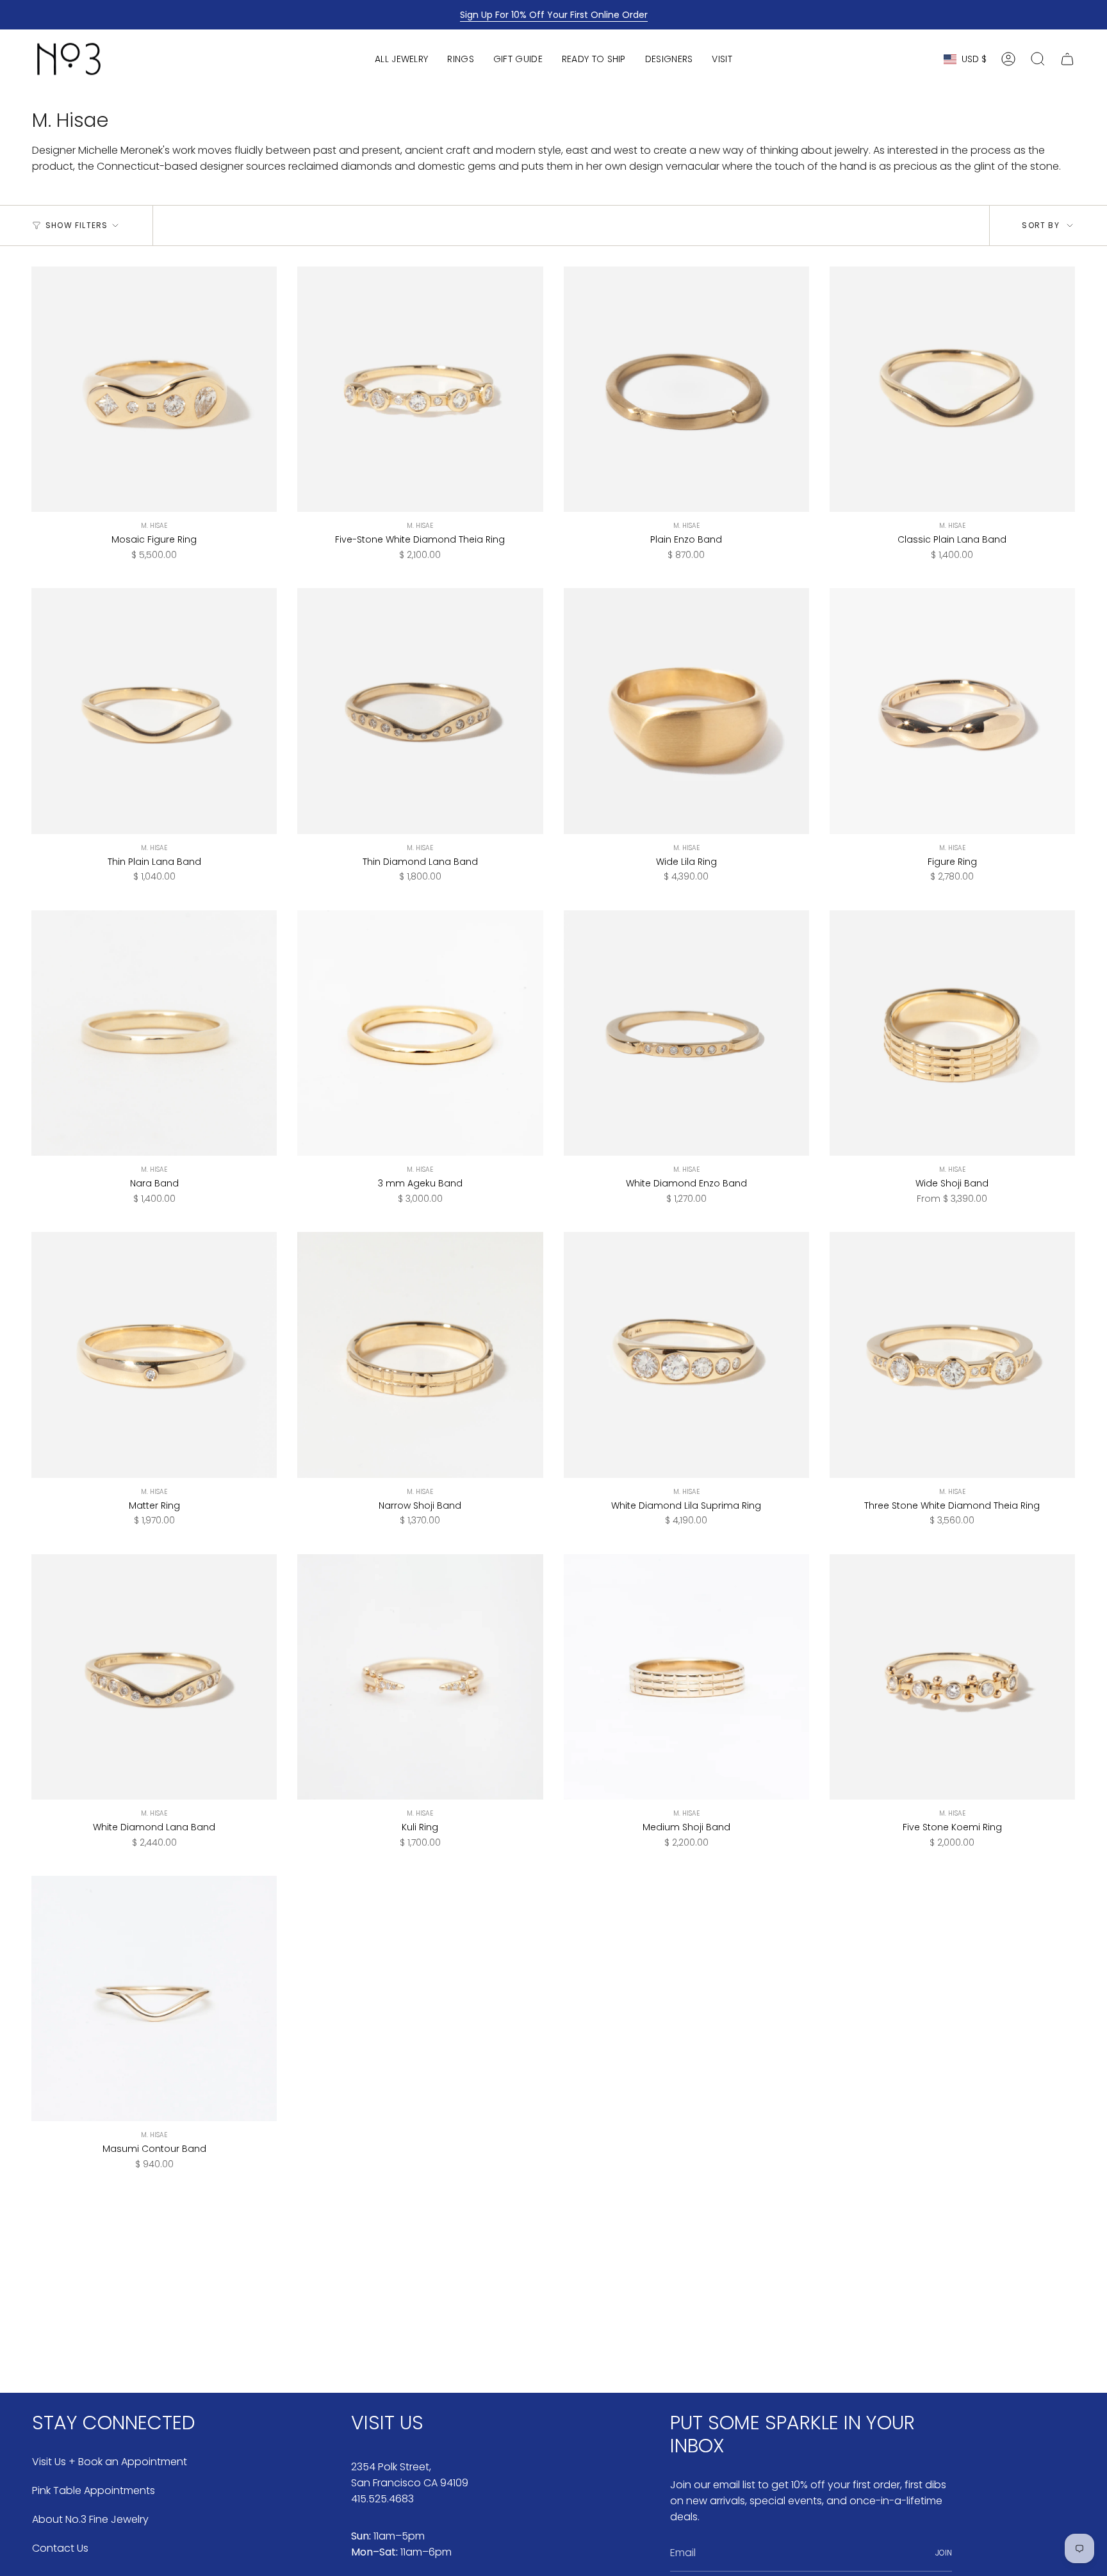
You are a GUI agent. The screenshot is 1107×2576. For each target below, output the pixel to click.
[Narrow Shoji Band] (420, 1355)
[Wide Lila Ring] (686, 711)
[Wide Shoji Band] (952, 1033)
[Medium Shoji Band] (686, 1677)
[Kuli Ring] (420, 1677)
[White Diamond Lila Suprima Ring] (686, 1355)
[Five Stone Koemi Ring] (952, 1677)
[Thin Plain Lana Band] (154, 711)
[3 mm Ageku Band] (420, 1033)
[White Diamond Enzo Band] (686, 1033)
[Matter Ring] (154, 1355)
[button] (401, 59)
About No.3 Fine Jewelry (90, 2519)
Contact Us (60, 2548)
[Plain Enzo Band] (686, 389)
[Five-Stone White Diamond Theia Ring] (420, 389)
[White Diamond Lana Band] (154, 1677)
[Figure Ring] (952, 711)
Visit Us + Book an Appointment (110, 2462)
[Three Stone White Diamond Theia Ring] (952, 1355)
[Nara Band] (154, 1033)
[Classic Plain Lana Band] (952, 389)
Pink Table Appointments (94, 2490)
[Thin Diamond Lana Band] (420, 711)
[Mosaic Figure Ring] (154, 389)
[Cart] (1067, 59)
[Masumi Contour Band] (154, 1998)
